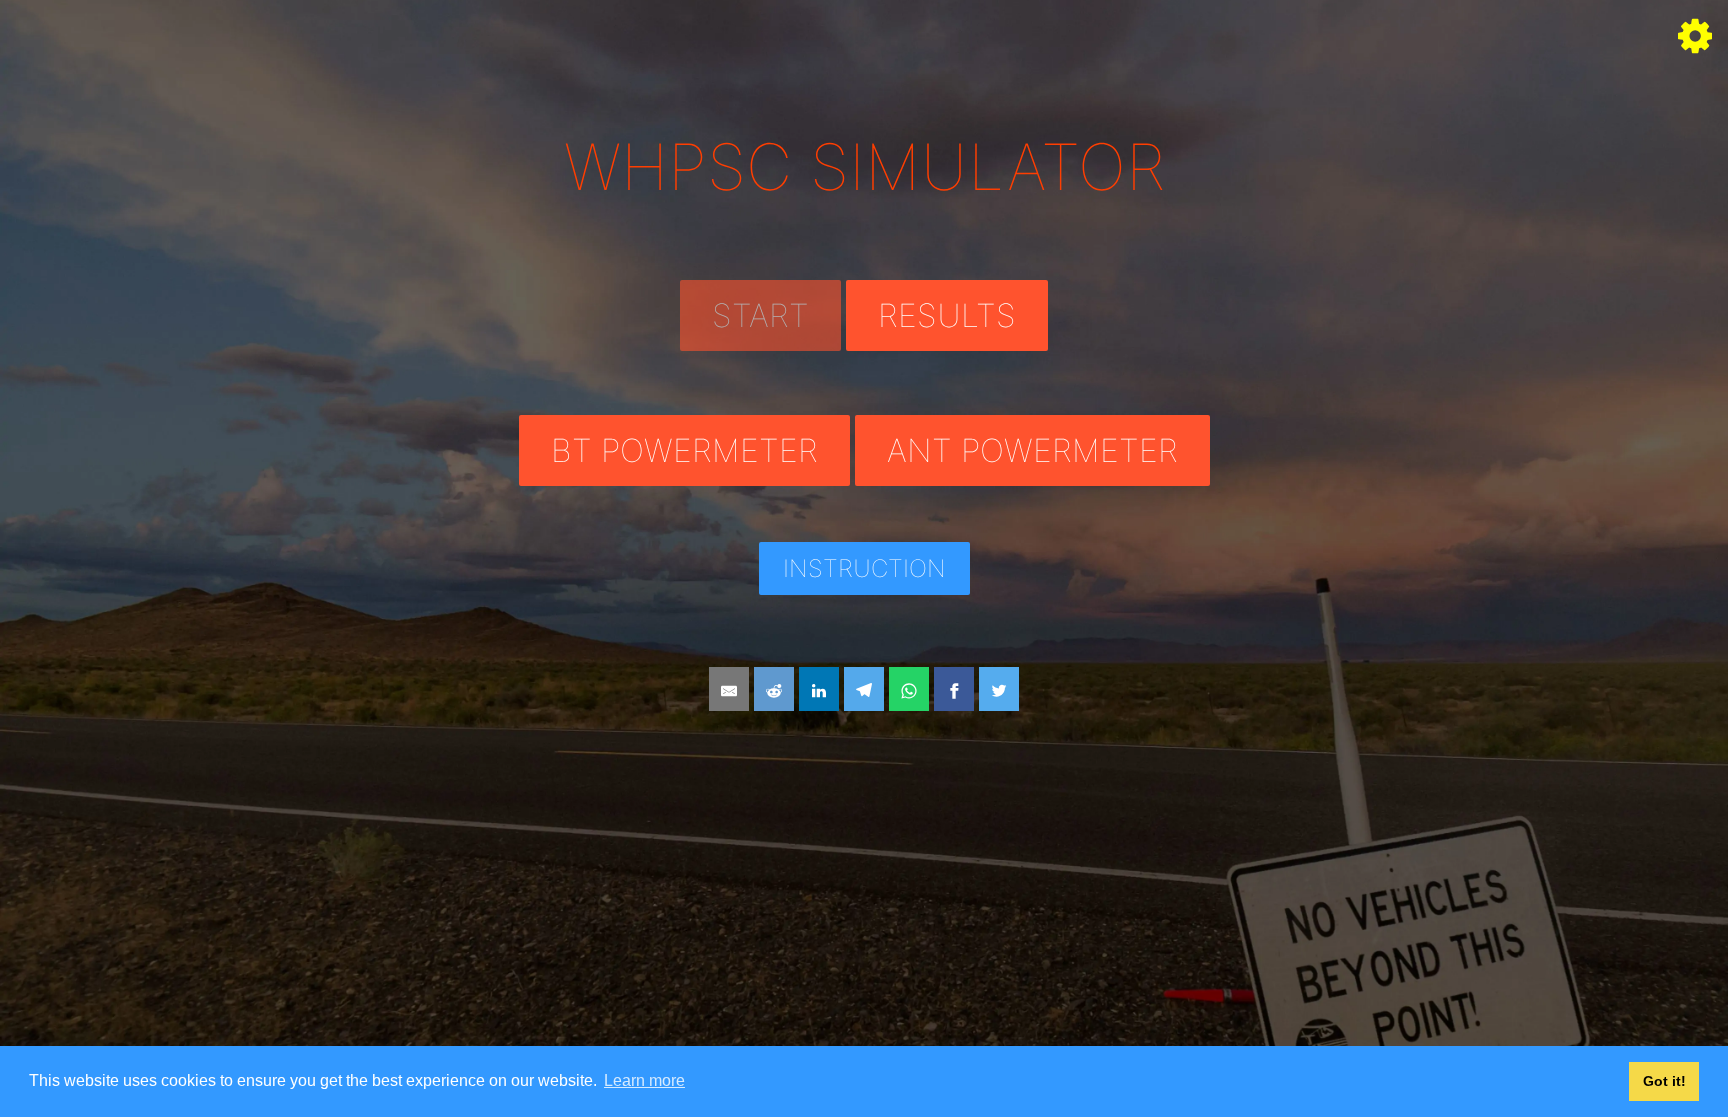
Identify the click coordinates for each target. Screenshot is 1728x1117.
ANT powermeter (1032, 450)
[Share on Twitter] (999, 689)
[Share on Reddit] (774, 689)
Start (760, 315)
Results (947, 315)
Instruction (864, 568)
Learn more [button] (644, 1080)
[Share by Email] (729, 689)
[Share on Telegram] (864, 689)
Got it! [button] (1664, 1081)
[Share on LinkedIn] (819, 689)
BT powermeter (684, 450)
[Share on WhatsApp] (909, 689)
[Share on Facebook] (954, 689)
